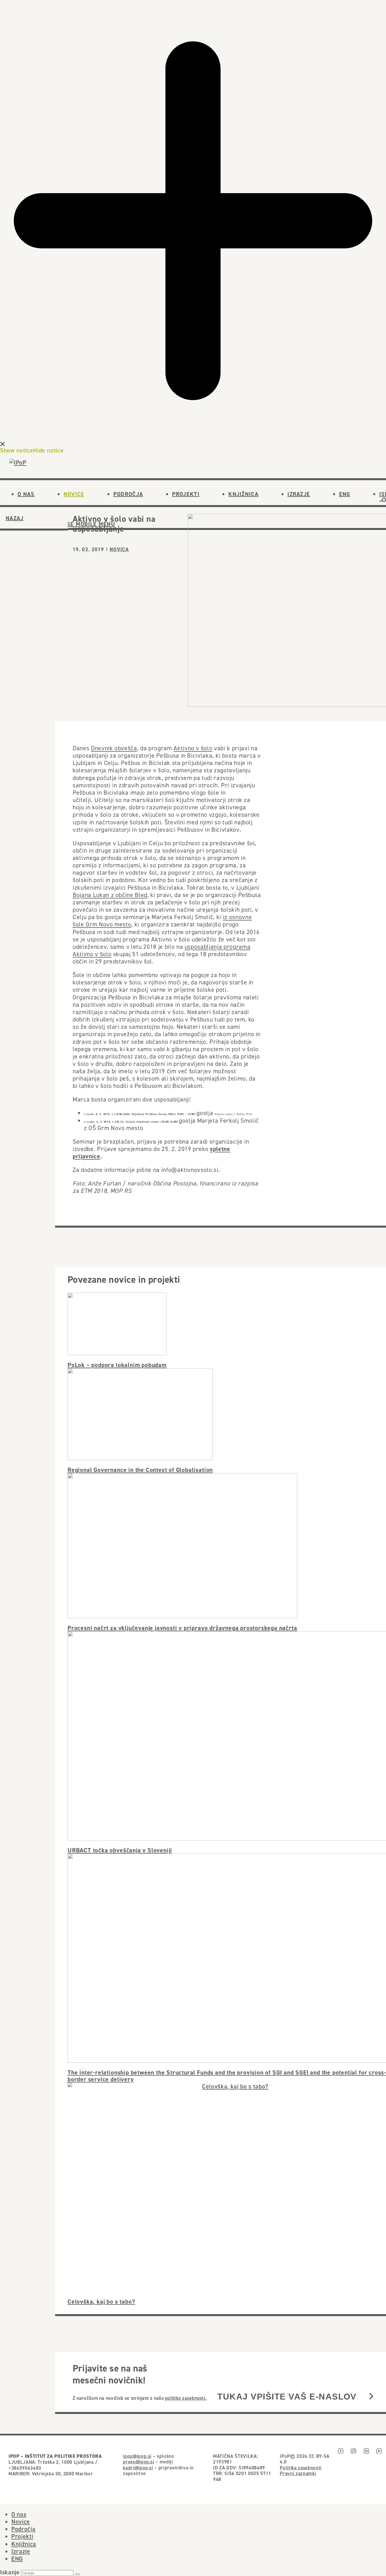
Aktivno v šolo (193, 748)
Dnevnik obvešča (114, 748)
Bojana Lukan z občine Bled (110, 895)
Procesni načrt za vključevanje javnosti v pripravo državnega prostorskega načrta (182, 1628)
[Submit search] (77, 2574)
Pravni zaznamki (298, 2473)
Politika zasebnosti (301, 2468)
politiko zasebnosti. (186, 2398)
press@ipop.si (139, 2462)
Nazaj (15, 518)
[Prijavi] (371, 2397)
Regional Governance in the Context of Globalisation (140, 1470)
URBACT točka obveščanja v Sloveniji (120, 1850)
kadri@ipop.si (138, 2468)
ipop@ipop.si (137, 2456)
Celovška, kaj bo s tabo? (101, 2301)
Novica (119, 549)
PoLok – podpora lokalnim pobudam (117, 1365)
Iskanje (10, 2572)
